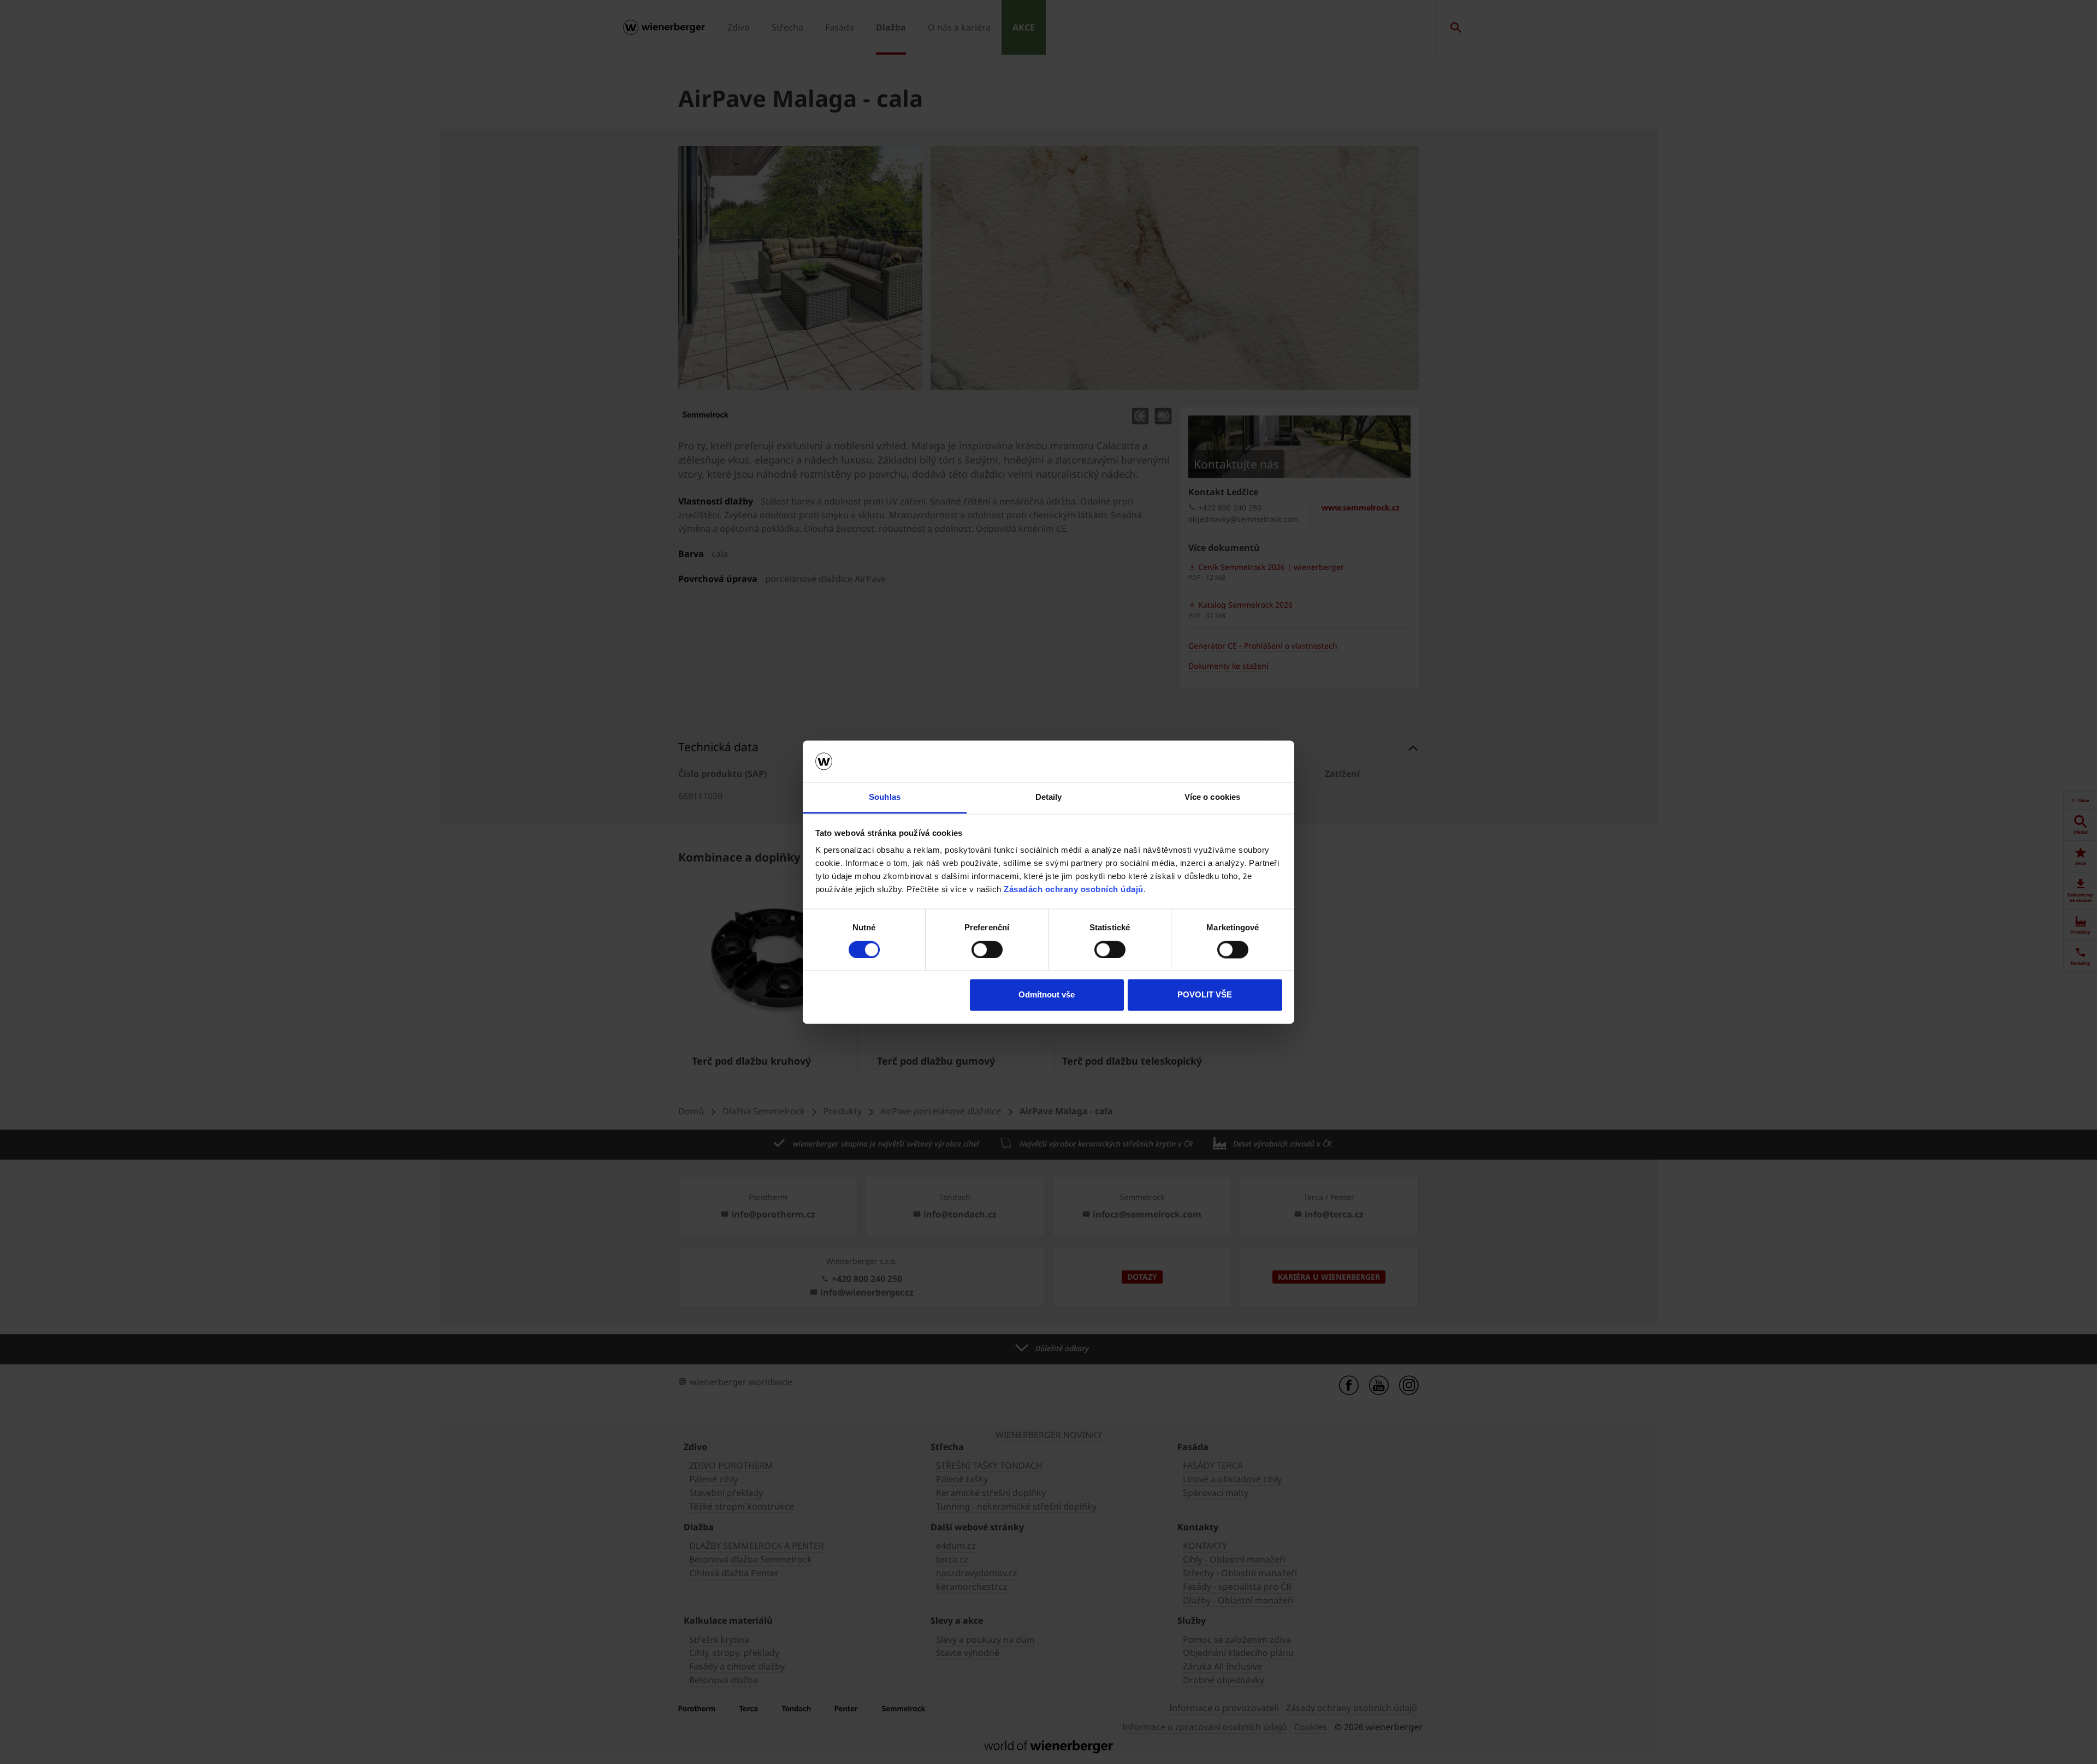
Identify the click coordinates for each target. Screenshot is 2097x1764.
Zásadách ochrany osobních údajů (1074, 890)
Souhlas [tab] (885, 797)
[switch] (987, 949)
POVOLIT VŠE (1205, 995)
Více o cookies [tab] (1212, 797)
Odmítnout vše (1047, 995)
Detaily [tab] (1049, 797)
